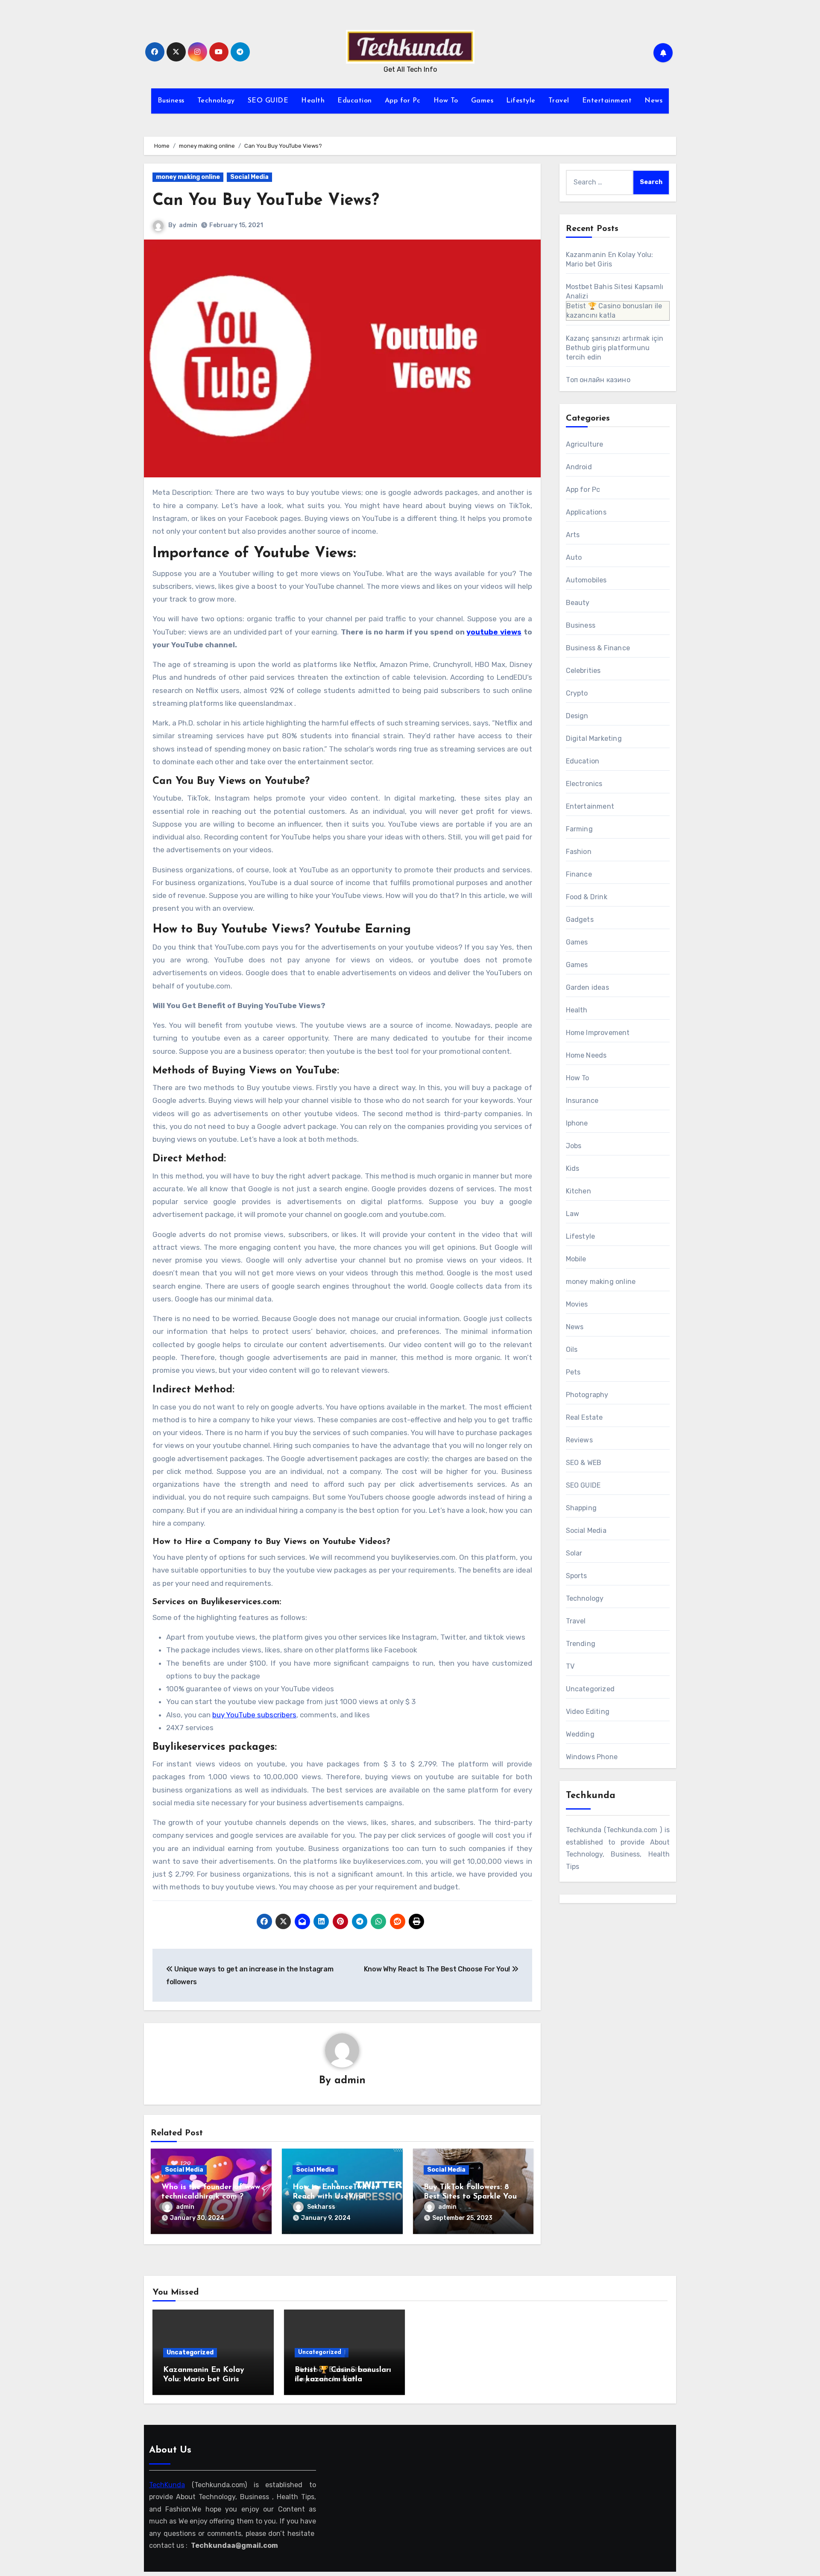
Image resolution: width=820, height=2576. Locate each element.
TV (570, 1666)
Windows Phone (592, 1757)
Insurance (582, 1101)
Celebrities (583, 671)
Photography (587, 1395)
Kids (573, 1168)
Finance (579, 874)
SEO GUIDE (268, 101)
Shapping (581, 1508)
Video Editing (588, 1712)
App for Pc (403, 101)
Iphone (577, 1123)
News (653, 101)
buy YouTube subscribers (254, 1715)
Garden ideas (587, 987)
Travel (559, 101)
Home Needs (586, 1055)
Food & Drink (587, 897)
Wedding (580, 1734)
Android (579, 467)
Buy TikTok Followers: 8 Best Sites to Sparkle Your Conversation (472, 2197)
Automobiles (586, 580)
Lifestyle (521, 101)
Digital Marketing (594, 738)
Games (482, 101)
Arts (573, 535)
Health (313, 101)
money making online (188, 177)
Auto (574, 557)
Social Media (249, 177)
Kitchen (578, 1191)
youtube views (494, 632)
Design (577, 716)
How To (446, 101)
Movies (577, 1304)
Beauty (578, 603)
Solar (574, 1553)
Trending (581, 1644)
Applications (586, 512)
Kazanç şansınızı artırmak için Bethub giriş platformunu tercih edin (615, 348)
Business (171, 101)
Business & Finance (598, 648)
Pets (573, 1372)
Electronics (584, 784)
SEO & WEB (584, 1463)
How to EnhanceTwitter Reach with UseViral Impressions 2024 (335, 2197)
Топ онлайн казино (598, 380)
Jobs (574, 1146)
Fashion (579, 852)
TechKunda (167, 2485)
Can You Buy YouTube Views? (266, 201)
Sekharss (321, 2207)
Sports (577, 1576)
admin (188, 225)
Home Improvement (598, 1033)
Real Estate (584, 1417)
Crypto (577, 693)
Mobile (576, 1259)
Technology (216, 101)
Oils (572, 1349)
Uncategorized (590, 1689)
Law (573, 1214)
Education (355, 101)
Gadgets (580, 920)
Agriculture (585, 444)
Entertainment (607, 101)
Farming (579, 829)
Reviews (579, 1440)
